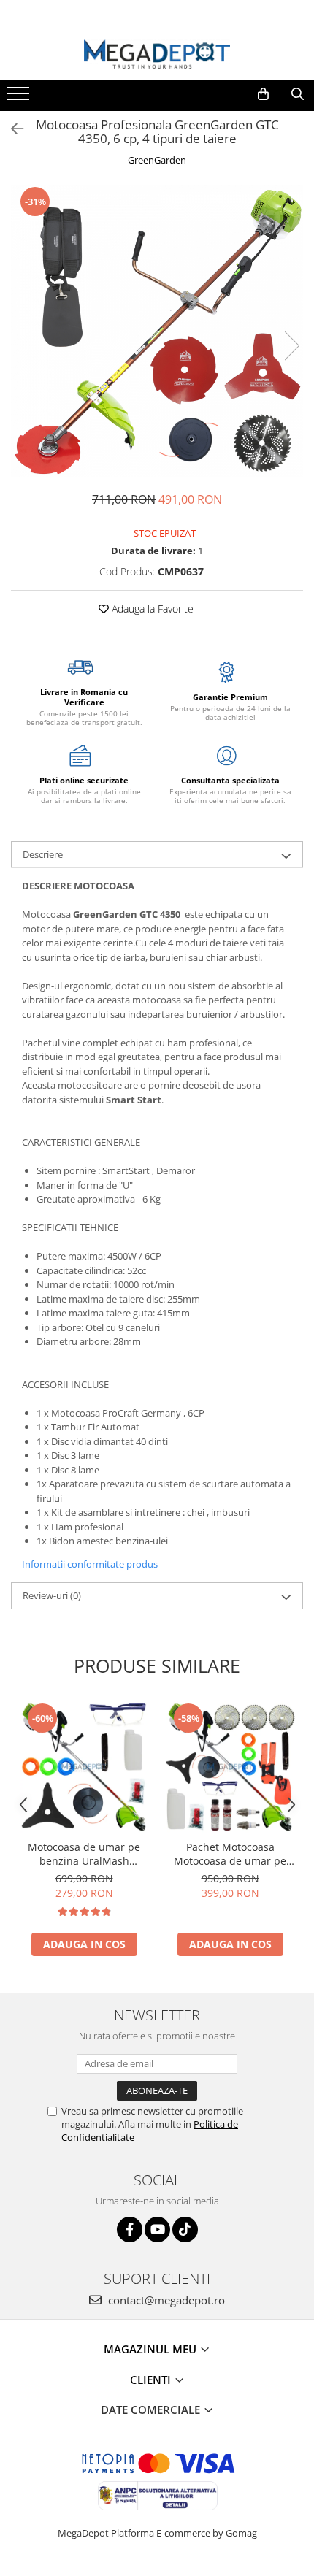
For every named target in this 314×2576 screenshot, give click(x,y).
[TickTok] (185, 2230)
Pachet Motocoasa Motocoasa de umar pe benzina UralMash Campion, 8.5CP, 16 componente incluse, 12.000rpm (230, 1854)
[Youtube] (157, 2230)
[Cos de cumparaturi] (263, 94)
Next (291, 346)
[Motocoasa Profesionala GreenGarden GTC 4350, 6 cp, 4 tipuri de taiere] (157, 331)
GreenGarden (157, 160)
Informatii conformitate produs (90, 1564)
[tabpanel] (157, 331)
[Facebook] (130, 2230)
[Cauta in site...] (298, 94)
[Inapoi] (11, 129)
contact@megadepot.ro (165, 2300)
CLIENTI (152, 2380)
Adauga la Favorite (151, 609)
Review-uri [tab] (52, 1595)
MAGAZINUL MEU (152, 2349)
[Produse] (20, 98)
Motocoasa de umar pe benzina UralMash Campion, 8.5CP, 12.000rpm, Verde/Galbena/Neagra (84, 1854)
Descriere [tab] (43, 854)
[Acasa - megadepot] (157, 54)
